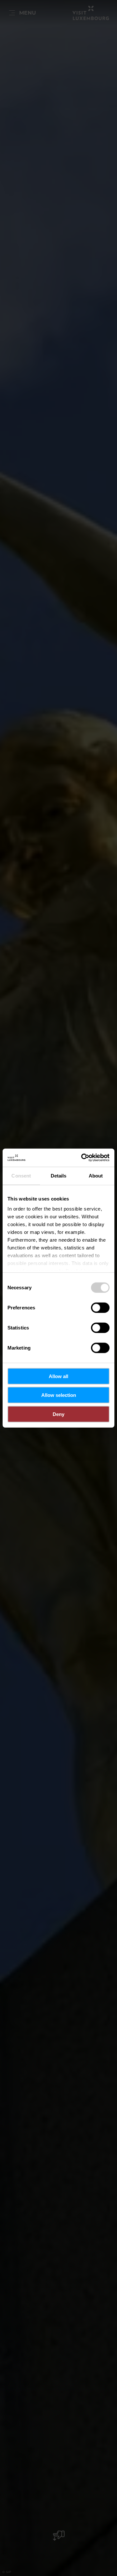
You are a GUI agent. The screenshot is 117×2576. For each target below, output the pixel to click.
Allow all (58, 1376)
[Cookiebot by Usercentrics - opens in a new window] (83, 1158)
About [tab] (96, 1175)
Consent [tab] (21, 1175)
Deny (58, 1414)
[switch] (100, 1307)
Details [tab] (59, 1175)
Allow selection (59, 1395)
